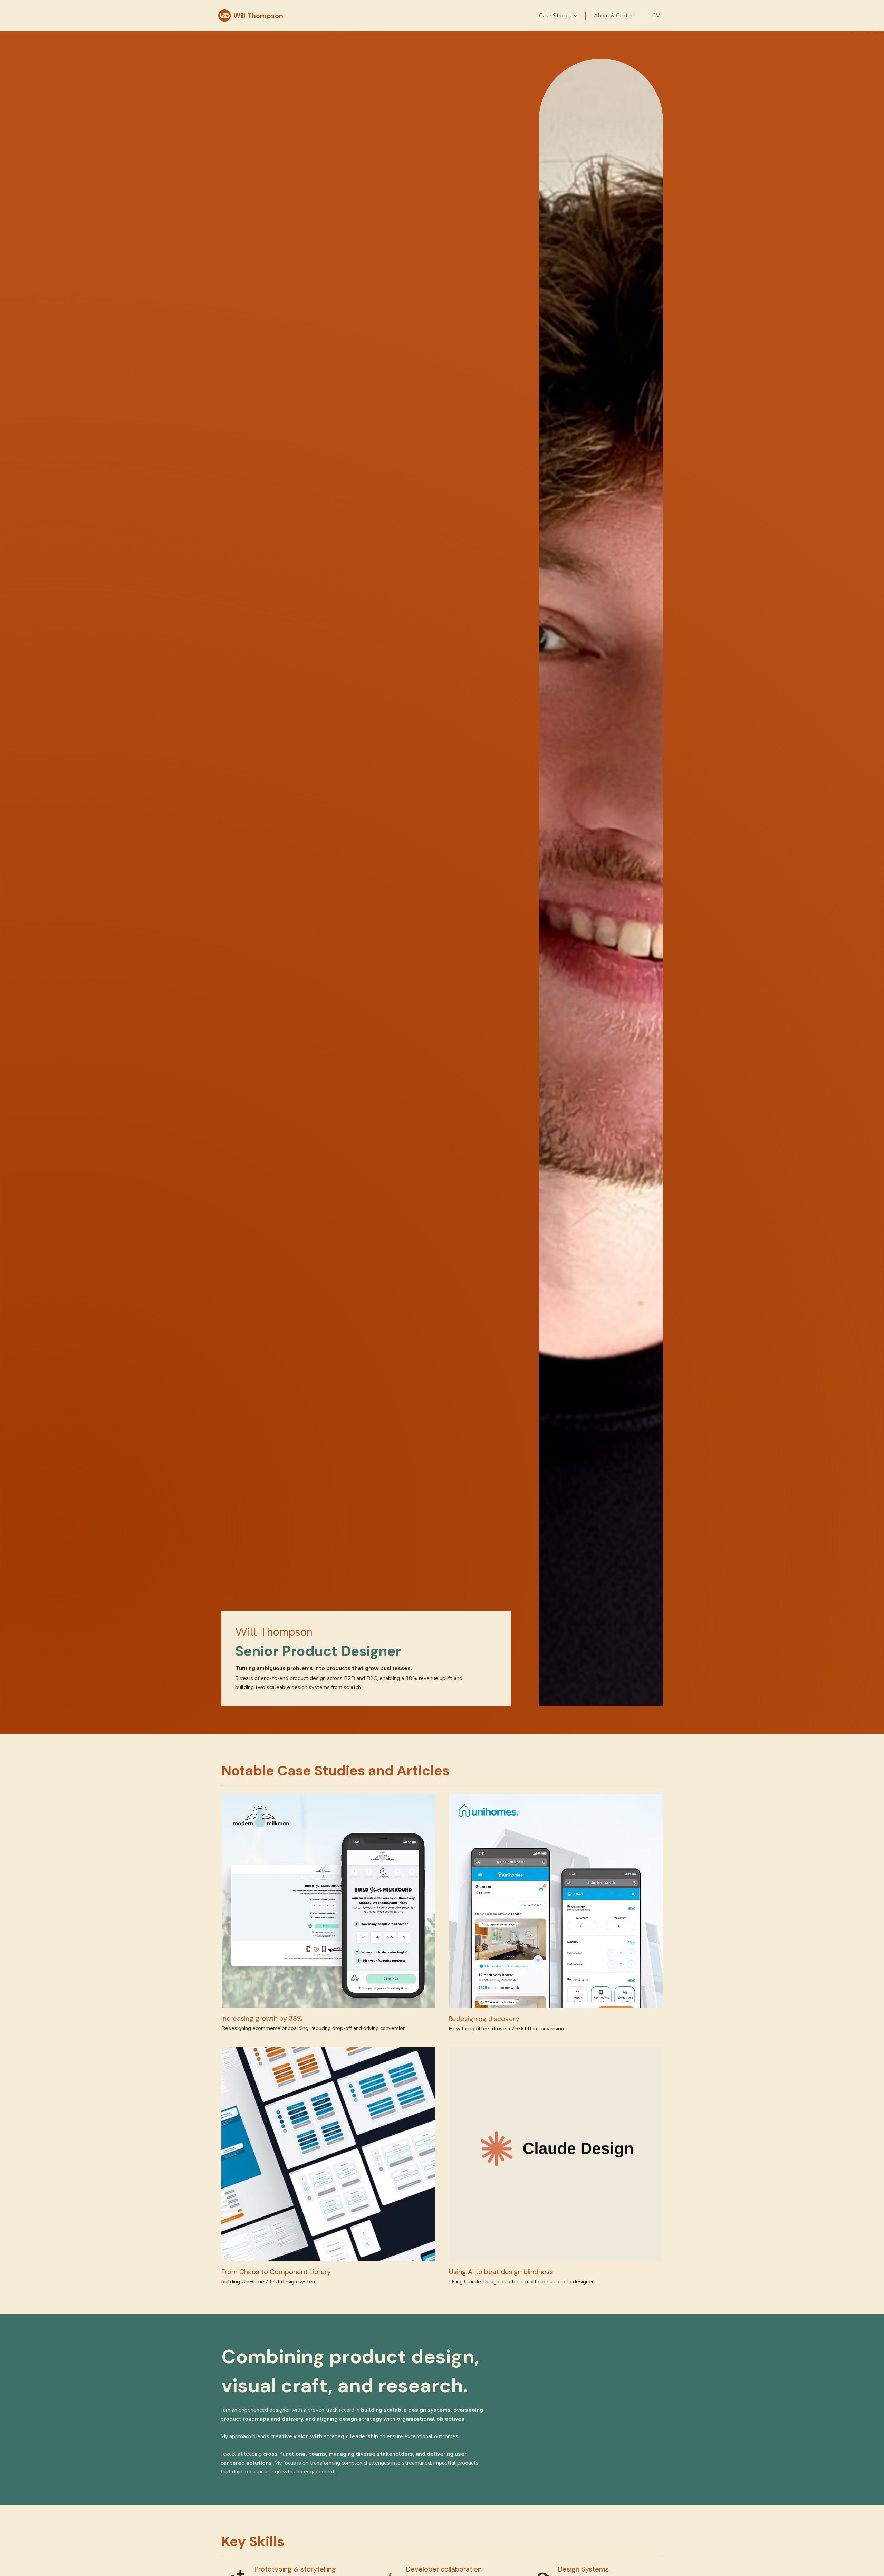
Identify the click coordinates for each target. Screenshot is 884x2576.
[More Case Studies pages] (575, 16)
